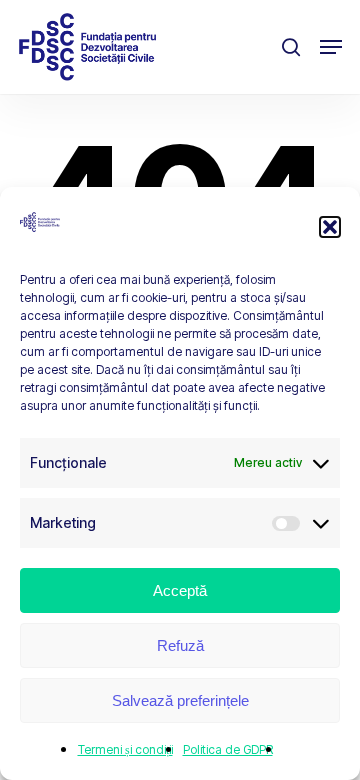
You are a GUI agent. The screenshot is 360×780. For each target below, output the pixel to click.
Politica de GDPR (228, 749)
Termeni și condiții (125, 749)
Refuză (180, 645)
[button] (330, 227)
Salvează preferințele (180, 700)
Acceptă (180, 590)
